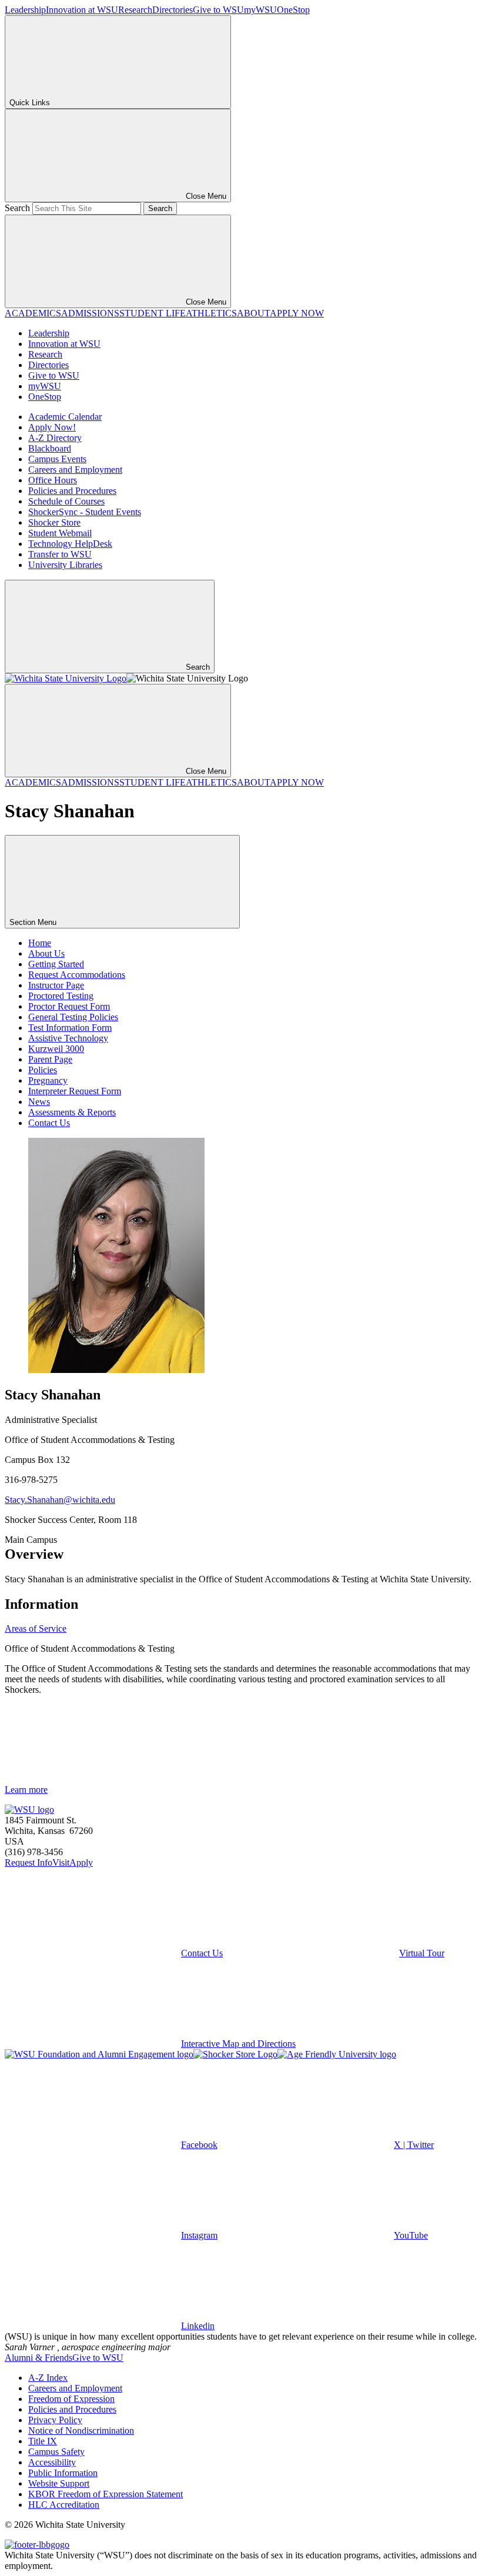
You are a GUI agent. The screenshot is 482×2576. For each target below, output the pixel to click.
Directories (173, 10)
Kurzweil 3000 (56, 1049)
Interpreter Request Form (75, 1091)
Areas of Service (36, 1628)
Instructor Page (56, 985)
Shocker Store (54, 522)
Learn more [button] (26, 1790)
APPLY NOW (297, 313)
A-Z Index (48, 2378)
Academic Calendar (65, 417)
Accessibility (52, 2462)
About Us (46, 953)
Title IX (43, 2441)
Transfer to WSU (60, 554)
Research (135, 10)
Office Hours (53, 480)
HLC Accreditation (64, 2505)
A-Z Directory (55, 438)
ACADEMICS (33, 313)
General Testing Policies (73, 1017)
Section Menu (34, 922)
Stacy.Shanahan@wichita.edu (60, 1500)
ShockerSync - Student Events (85, 512)
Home (40, 943)
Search (17, 208)
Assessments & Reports (72, 1112)
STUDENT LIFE (153, 313)
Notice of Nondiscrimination (81, 2430)
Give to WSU (218, 10)
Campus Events (57, 459)
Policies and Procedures (72, 491)
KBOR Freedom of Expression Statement (106, 2494)
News (39, 1102)
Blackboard (50, 448)
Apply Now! (52, 427)
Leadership (25, 10)
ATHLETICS (211, 313)
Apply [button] (81, 1862)
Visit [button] (61, 1862)
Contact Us (49, 1123)
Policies (43, 1070)
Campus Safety (56, 2452)
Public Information (63, 2473)
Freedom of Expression (71, 2399)
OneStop (293, 10)
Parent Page (50, 1059)
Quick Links (30, 103)
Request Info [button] (29, 1862)
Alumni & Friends (39, 2358)
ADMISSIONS (90, 313)
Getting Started (56, 964)
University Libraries (65, 565)
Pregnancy (48, 1080)
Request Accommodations (77, 975)
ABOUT (253, 313)
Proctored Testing (61, 996)
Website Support (59, 2483)
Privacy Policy (55, 2420)
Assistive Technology (68, 1038)
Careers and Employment (75, 470)
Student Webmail (60, 533)
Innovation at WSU (82, 10)
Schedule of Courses (66, 501)
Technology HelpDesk (70, 544)
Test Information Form (70, 1028)
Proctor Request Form (69, 1006)
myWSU (260, 10)
